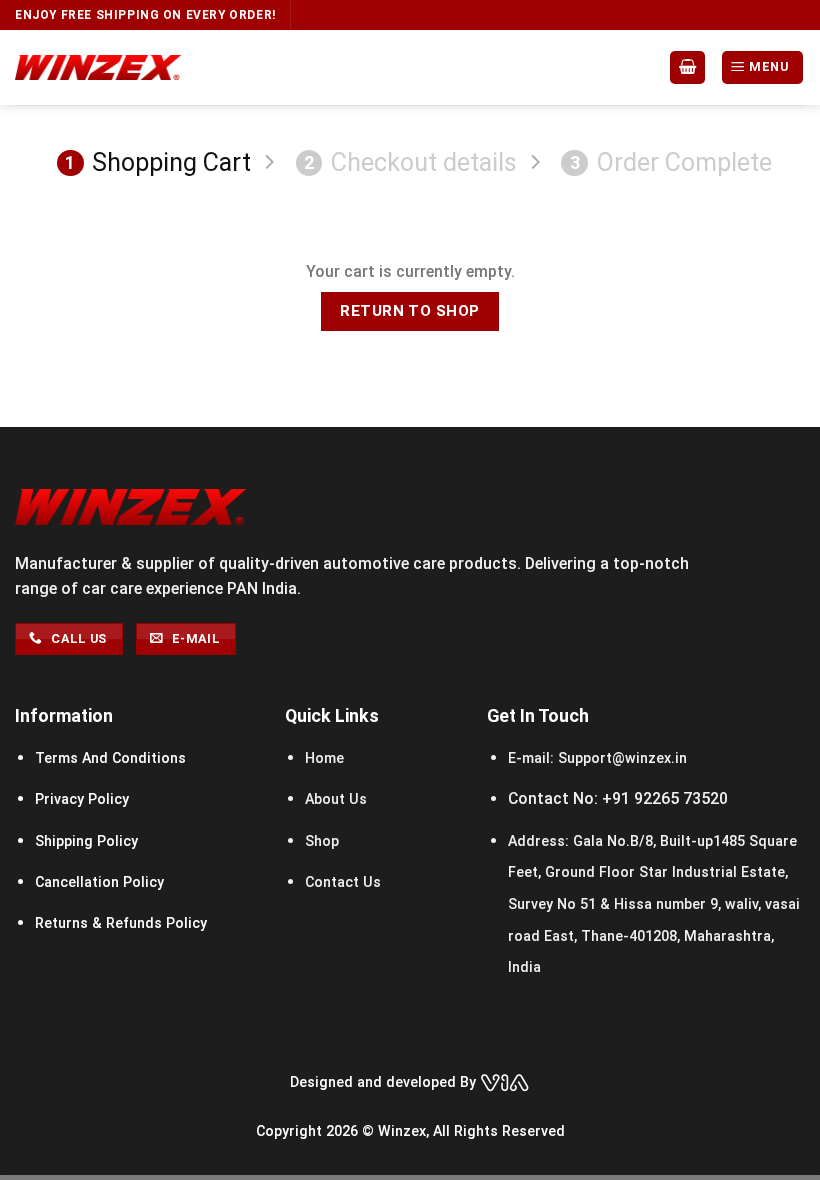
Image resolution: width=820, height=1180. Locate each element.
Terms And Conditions (110, 758)
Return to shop (409, 311)
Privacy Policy (82, 799)
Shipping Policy (86, 841)
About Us (336, 799)
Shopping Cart (158, 162)
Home (326, 758)
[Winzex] (98, 68)
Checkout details (410, 162)
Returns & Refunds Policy (121, 923)
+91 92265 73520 (665, 798)
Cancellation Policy (99, 882)
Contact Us (343, 882)
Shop (322, 841)
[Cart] (687, 67)
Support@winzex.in (620, 758)
